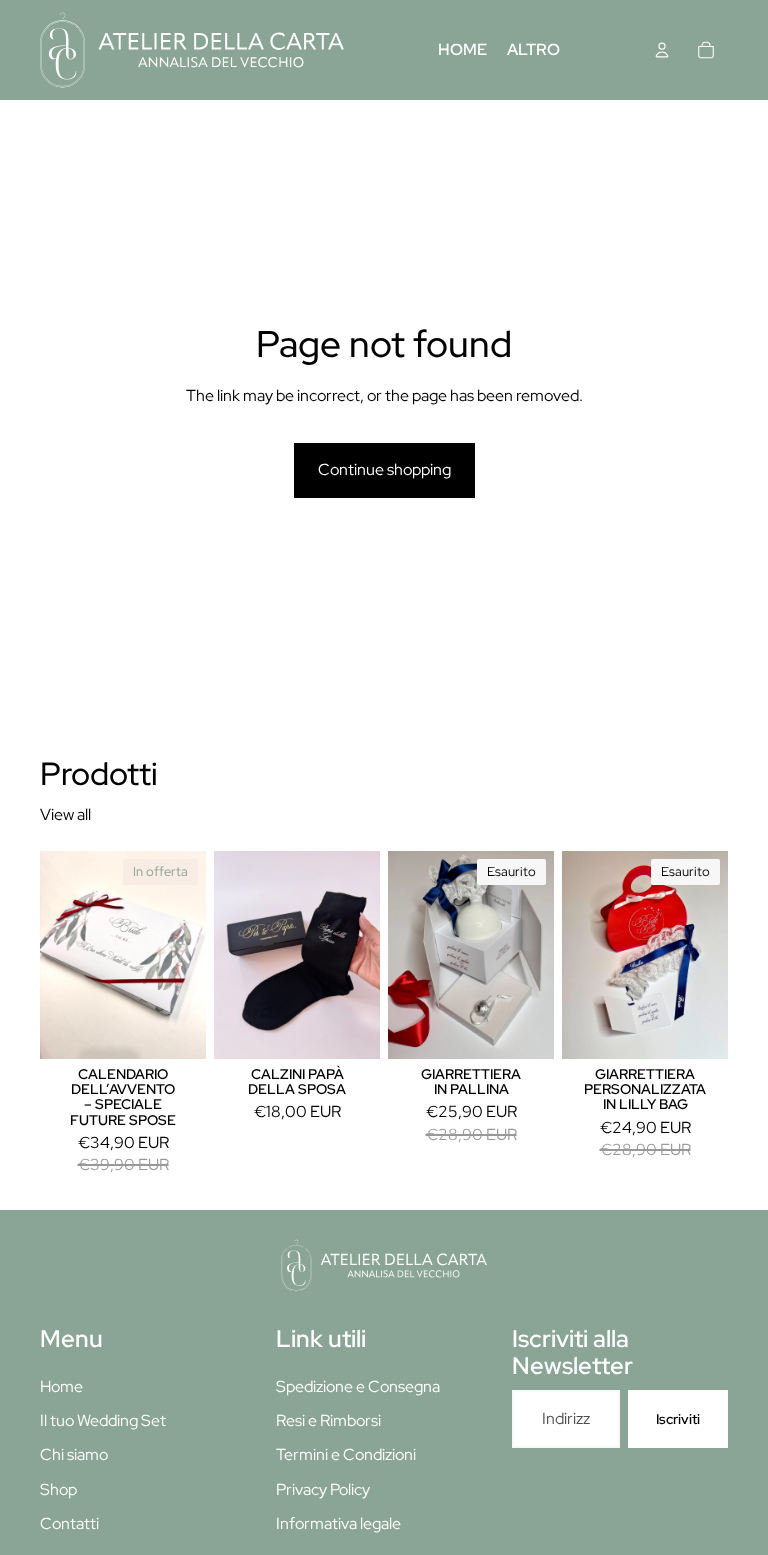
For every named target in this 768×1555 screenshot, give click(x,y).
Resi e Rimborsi (328, 1420)
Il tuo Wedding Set (103, 1420)
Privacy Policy (323, 1489)
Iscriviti (678, 1419)
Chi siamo (74, 1454)
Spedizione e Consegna (358, 1386)
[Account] (662, 50)
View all (65, 814)
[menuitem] (533, 50)
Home (61, 1386)
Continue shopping (384, 469)
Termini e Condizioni (346, 1454)
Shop (58, 1489)
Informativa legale (338, 1523)
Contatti (69, 1523)
